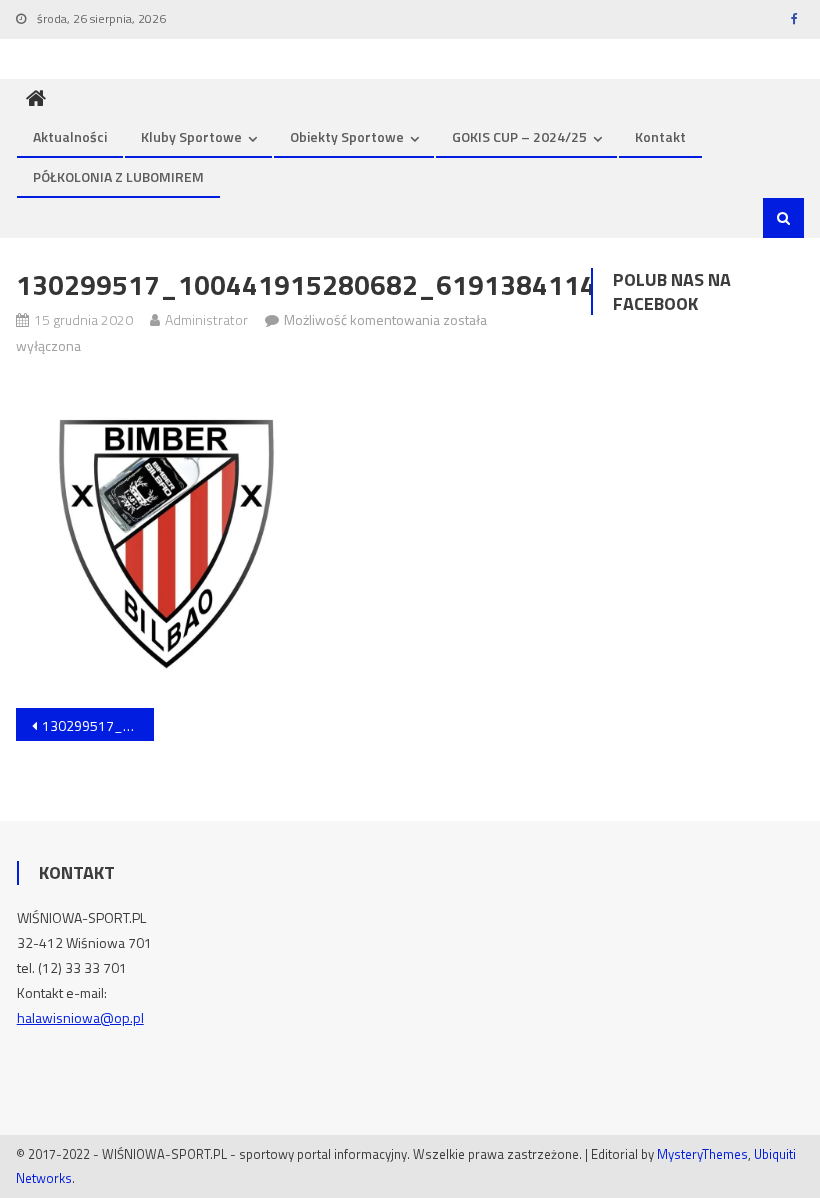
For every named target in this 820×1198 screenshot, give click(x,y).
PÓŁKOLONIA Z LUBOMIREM (118, 176)
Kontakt (660, 136)
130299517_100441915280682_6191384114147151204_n (98, 725)
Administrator (206, 319)
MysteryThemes (702, 1154)
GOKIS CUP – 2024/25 (519, 136)
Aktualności (70, 136)
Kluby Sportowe (191, 136)
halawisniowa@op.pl (80, 1017)
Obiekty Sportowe (347, 136)
